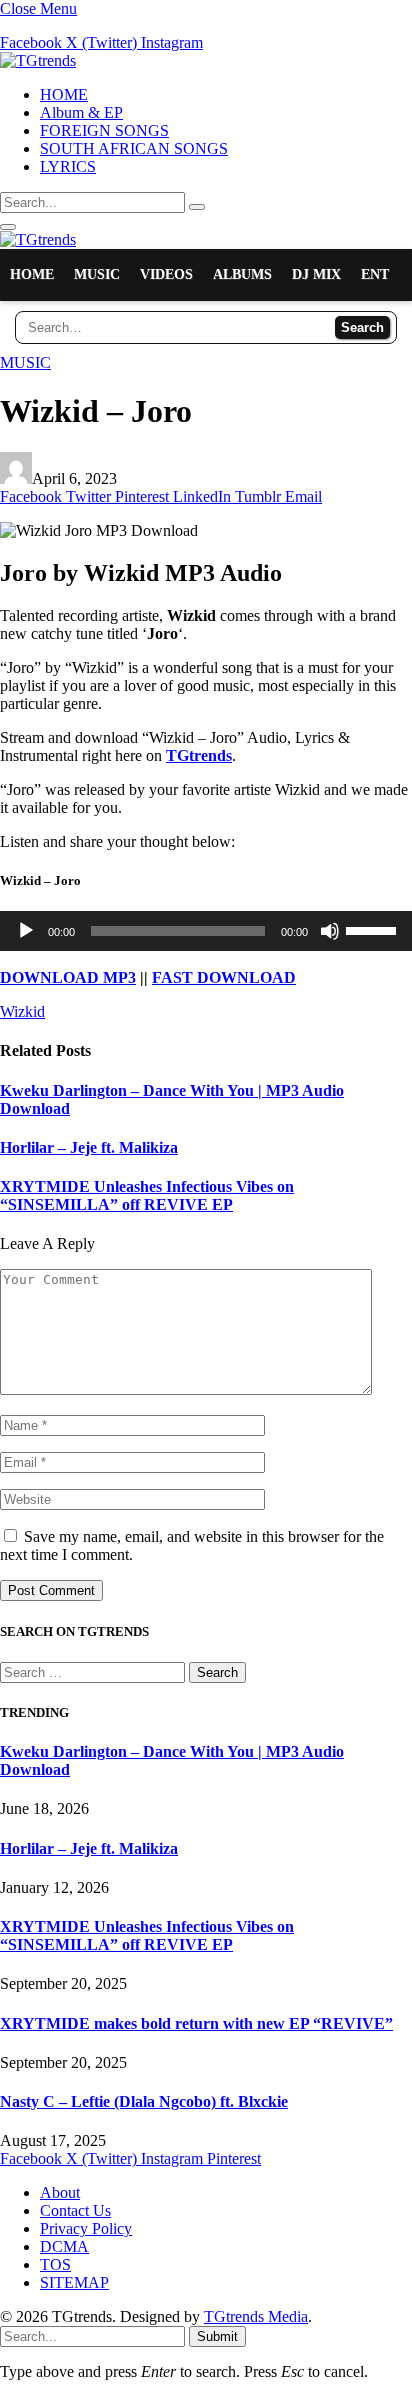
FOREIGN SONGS (104, 130)
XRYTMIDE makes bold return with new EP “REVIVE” (196, 2023)
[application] (206, 931)
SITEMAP (74, 2282)
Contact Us (75, 2210)
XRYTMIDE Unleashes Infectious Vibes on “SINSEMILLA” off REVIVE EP (147, 1195)
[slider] (374, 929)
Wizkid (22, 1011)
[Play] (26, 931)
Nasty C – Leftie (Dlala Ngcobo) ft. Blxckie (144, 2101)
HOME (64, 94)
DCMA (64, 2246)
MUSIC (97, 274)
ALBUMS (242, 274)
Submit (217, 2336)
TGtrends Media (256, 2316)
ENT (375, 274)
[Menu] (8, 227)
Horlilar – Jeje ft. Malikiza (89, 1147)
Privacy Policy (86, 2228)
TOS (55, 2264)
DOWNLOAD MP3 (68, 977)
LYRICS (68, 166)
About (60, 2192)
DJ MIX (316, 274)
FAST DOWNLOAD (224, 977)
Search (362, 327)
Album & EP (81, 112)
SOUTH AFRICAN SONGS (134, 148)
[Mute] (330, 931)
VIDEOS (166, 274)
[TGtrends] (38, 60)
